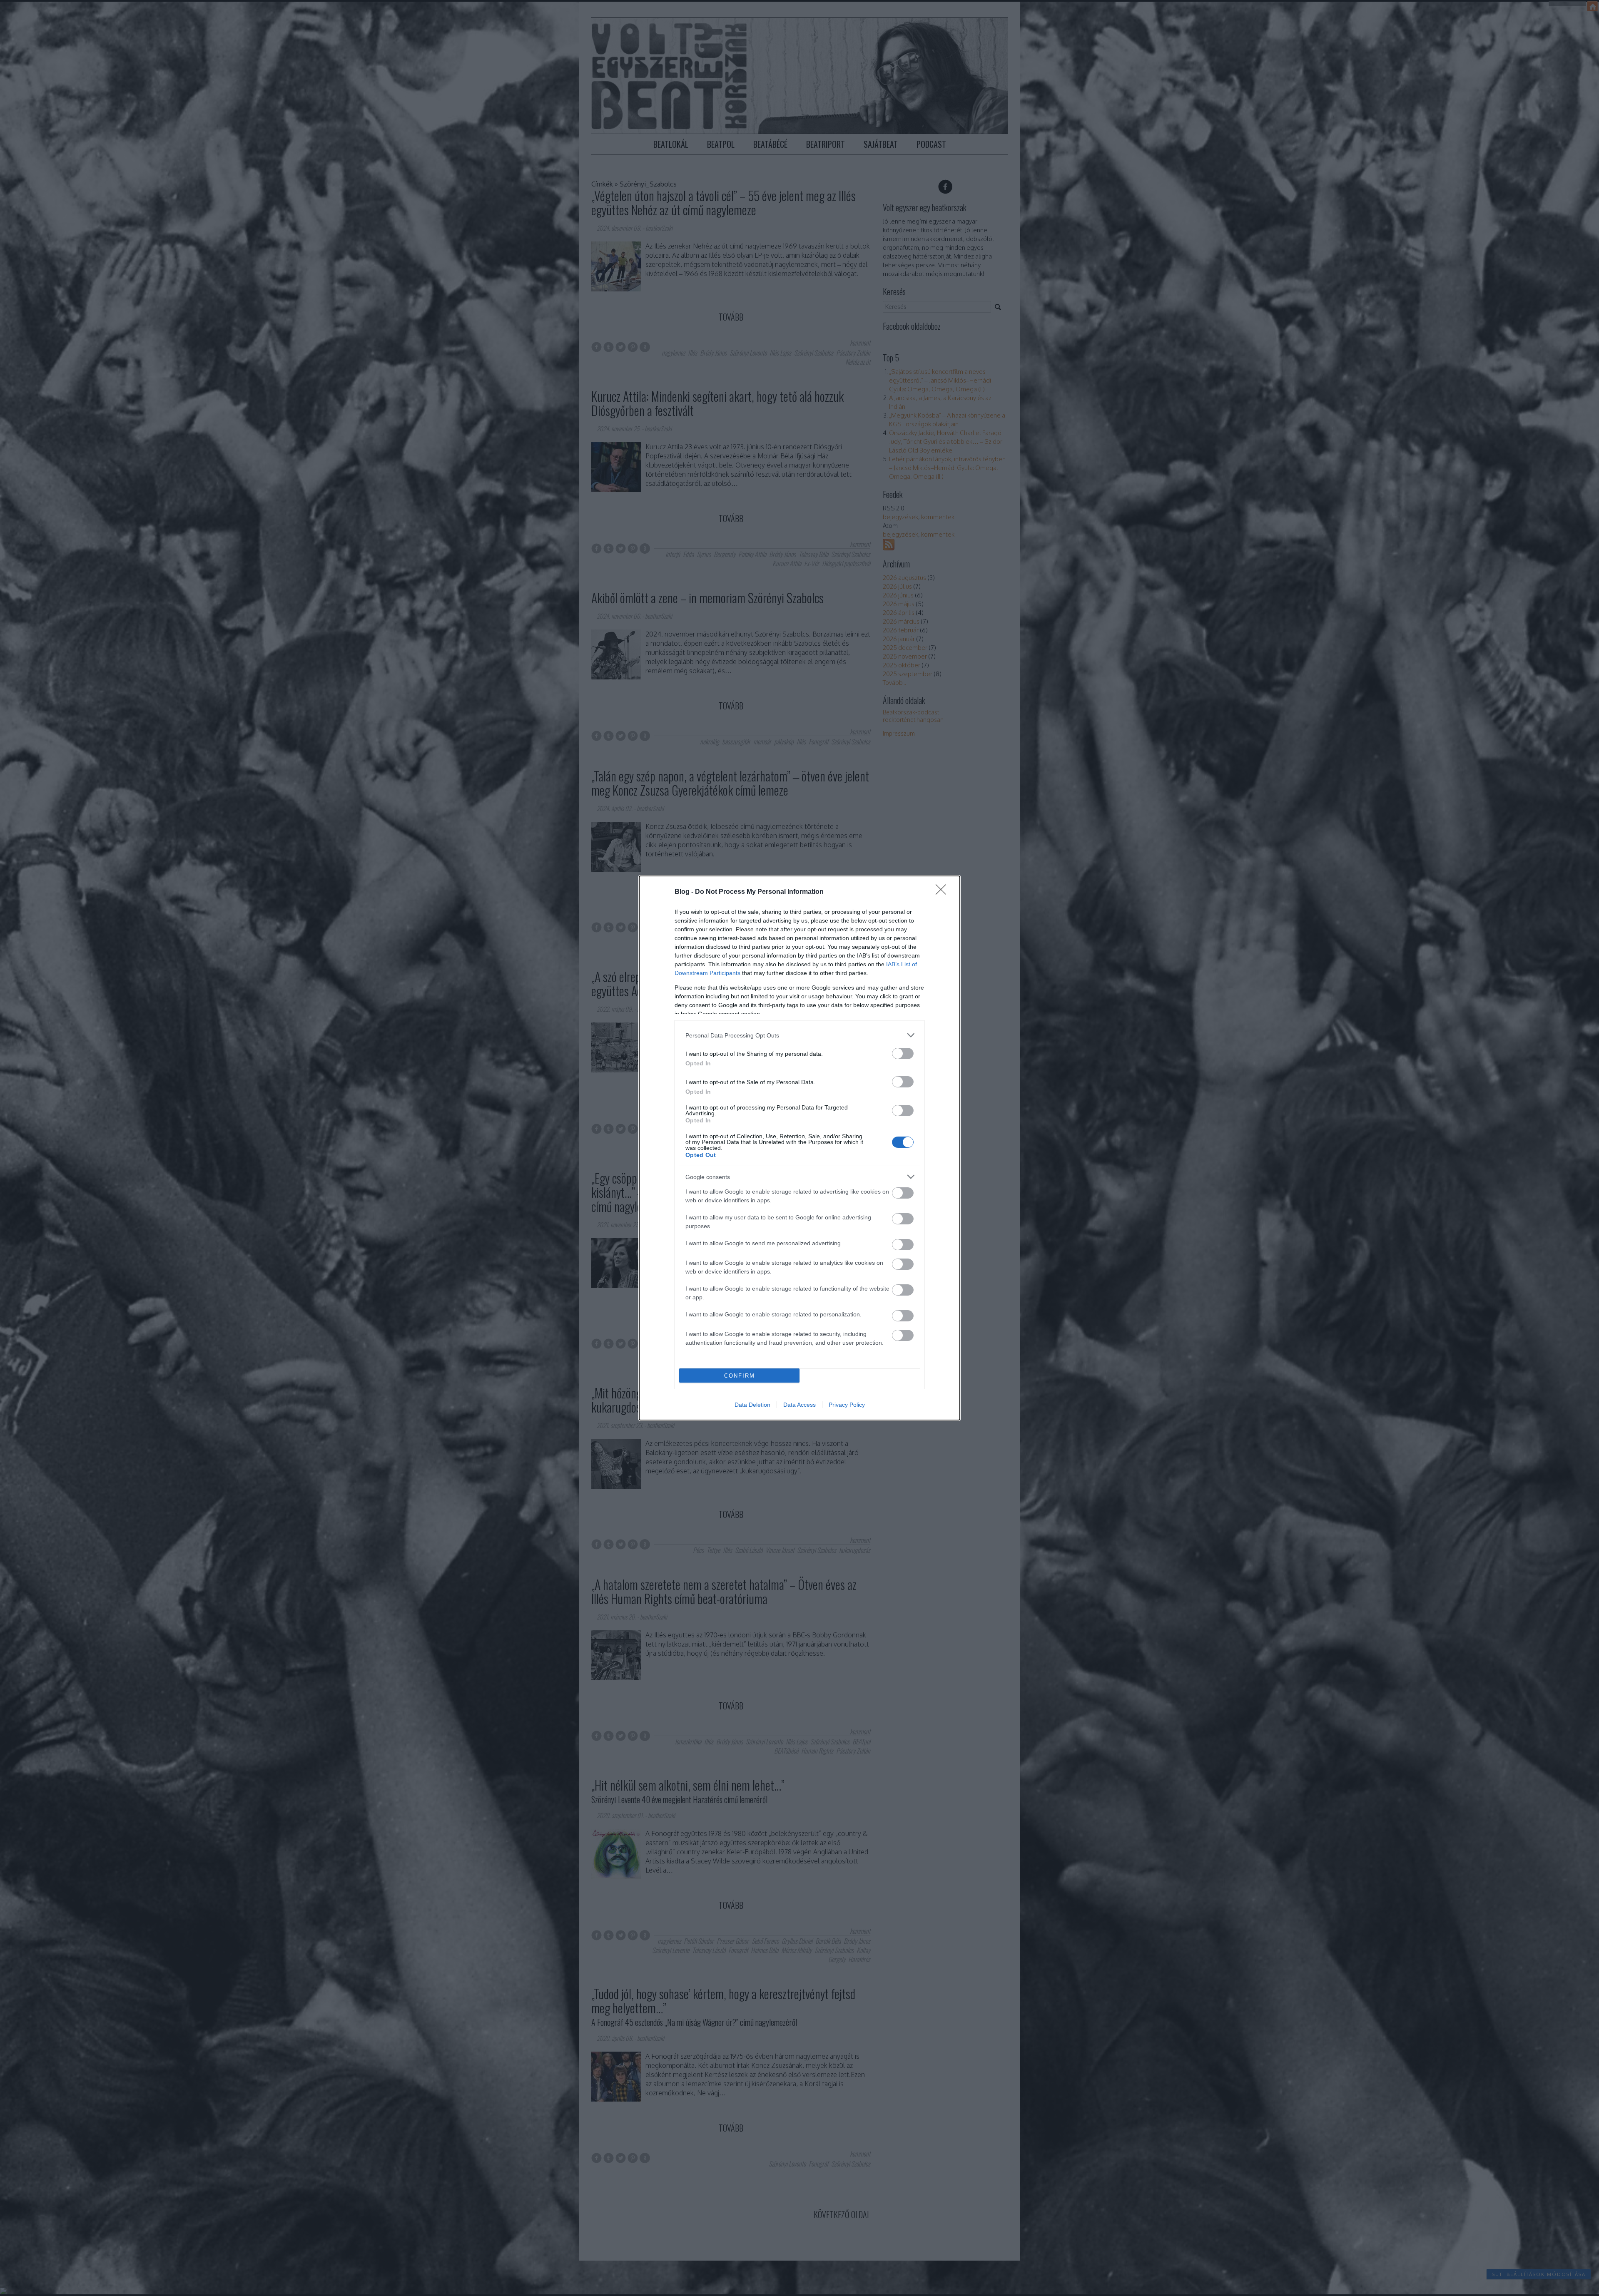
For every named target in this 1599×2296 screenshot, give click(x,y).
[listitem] (799, 1035)
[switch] (903, 1053)
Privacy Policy (847, 1405)
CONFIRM (740, 1376)
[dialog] (799, 1148)
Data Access (799, 1405)
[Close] (944, 892)
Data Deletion (752, 1405)
